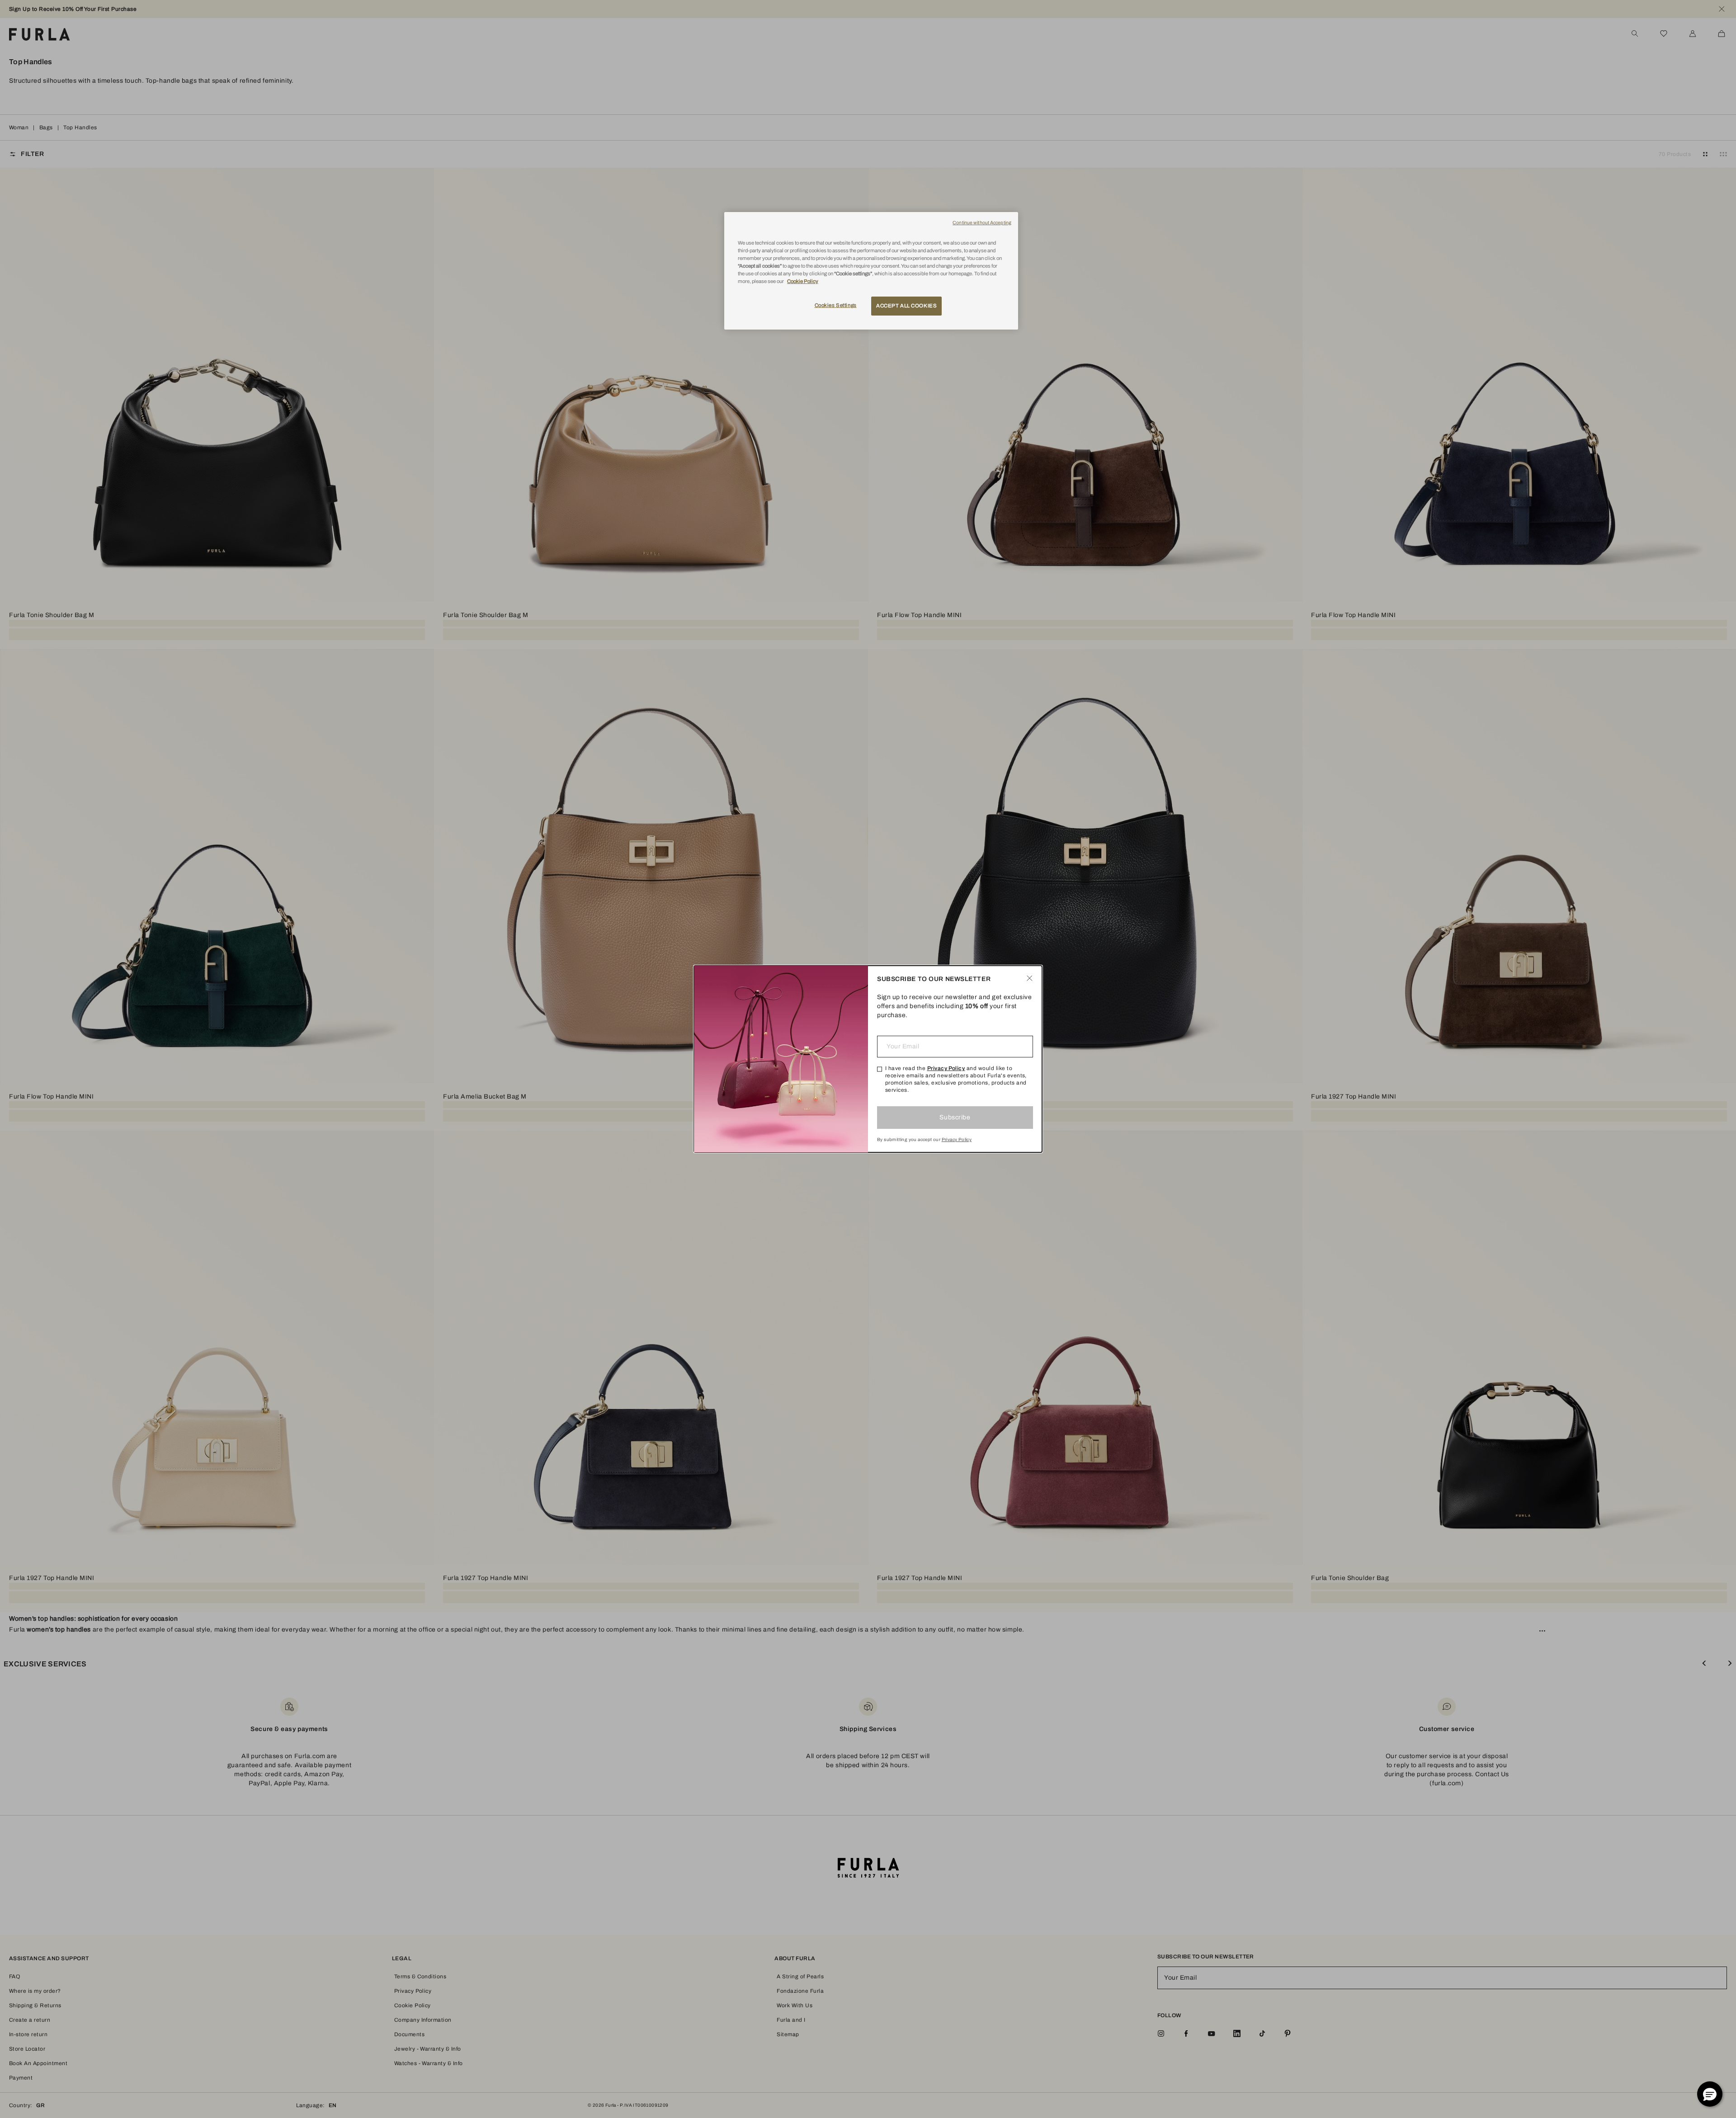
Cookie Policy (803, 281)
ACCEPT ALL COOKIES (906, 306)
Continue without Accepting (982, 223)
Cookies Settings (836, 305)
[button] (1710, 2094)
